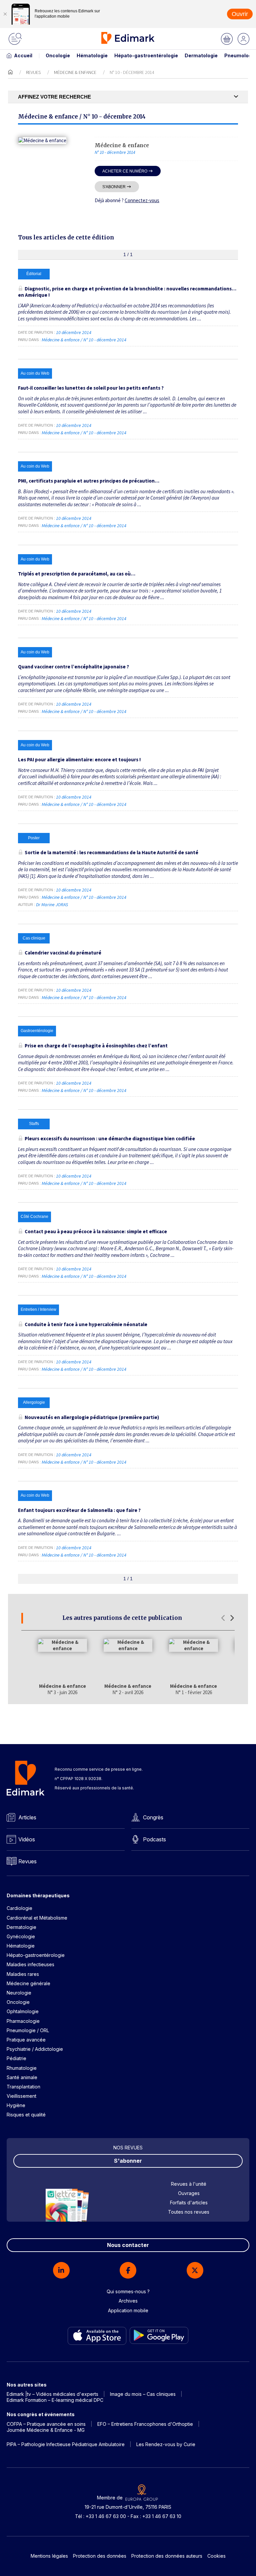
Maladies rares (23, 1974)
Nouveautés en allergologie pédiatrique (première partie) (92, 1417)
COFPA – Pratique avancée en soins (46, 2424)
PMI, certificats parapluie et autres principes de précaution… (89, 481)
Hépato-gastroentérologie (146, 55)
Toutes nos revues (189, 2212)
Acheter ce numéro (125, 171)
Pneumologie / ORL (28, 2030)
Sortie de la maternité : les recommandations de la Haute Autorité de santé (111, 852)
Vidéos (27, 1839)
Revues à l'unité (189, 2184)
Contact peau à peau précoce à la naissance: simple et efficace (96, 1231)
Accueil (23, 55)
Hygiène (16, 2105)
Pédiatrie (16, 2058)
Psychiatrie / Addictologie (35, 2049)
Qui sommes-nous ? (128, 2291)
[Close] (5, 14)
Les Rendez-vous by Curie (166, 2444)
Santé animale (22, 2077)
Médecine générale (28, 1983)
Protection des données (100, 2556)
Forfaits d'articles (189, 2203)
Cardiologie (19, 1908)
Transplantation (23, 2087)
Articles (27, 1817)
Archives (128, 2301)
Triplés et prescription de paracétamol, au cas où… (77, 574)
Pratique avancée (26, 2040)
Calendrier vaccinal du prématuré (63, 953)
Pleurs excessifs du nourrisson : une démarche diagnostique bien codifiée (110, 1138)
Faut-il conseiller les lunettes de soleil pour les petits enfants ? (91, 388)
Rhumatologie (22, 2068)
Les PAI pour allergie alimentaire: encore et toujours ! (79, 759)
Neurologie (19, 1993)
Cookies (216, 2556)
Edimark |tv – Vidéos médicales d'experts (52, 2394)
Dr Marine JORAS (52, 905)
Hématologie (92, 55)
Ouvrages (189, 2193)
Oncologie (58, 55)
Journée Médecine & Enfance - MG (46, 2430)
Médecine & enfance (75, 72)
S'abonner (114, 187)
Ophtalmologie (23, 2011)
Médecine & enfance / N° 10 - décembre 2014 (84, 340)
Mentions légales (49, 2556)
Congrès (153, 1817)
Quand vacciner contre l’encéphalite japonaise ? (73, 667)
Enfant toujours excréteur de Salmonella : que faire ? (79, 1510)
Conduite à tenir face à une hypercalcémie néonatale (86, 1324)
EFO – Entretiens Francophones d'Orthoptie (145, 2424)
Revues (33, 72)
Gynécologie (21, 1936)
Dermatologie (201, 55)
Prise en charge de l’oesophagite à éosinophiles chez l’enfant (96, 1046)
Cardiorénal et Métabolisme (37, 1918)
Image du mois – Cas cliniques (143, 2394)
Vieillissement (21, 2096)
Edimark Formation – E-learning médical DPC (55, 2400)
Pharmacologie (23, 2021)
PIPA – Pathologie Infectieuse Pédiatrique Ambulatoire (66, 2444)
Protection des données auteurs (167, 2556)
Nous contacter (128, 2245)
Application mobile (128, 2310)
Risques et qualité (26, 2115)
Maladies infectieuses (30, 1964)
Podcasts (154, 1839)
